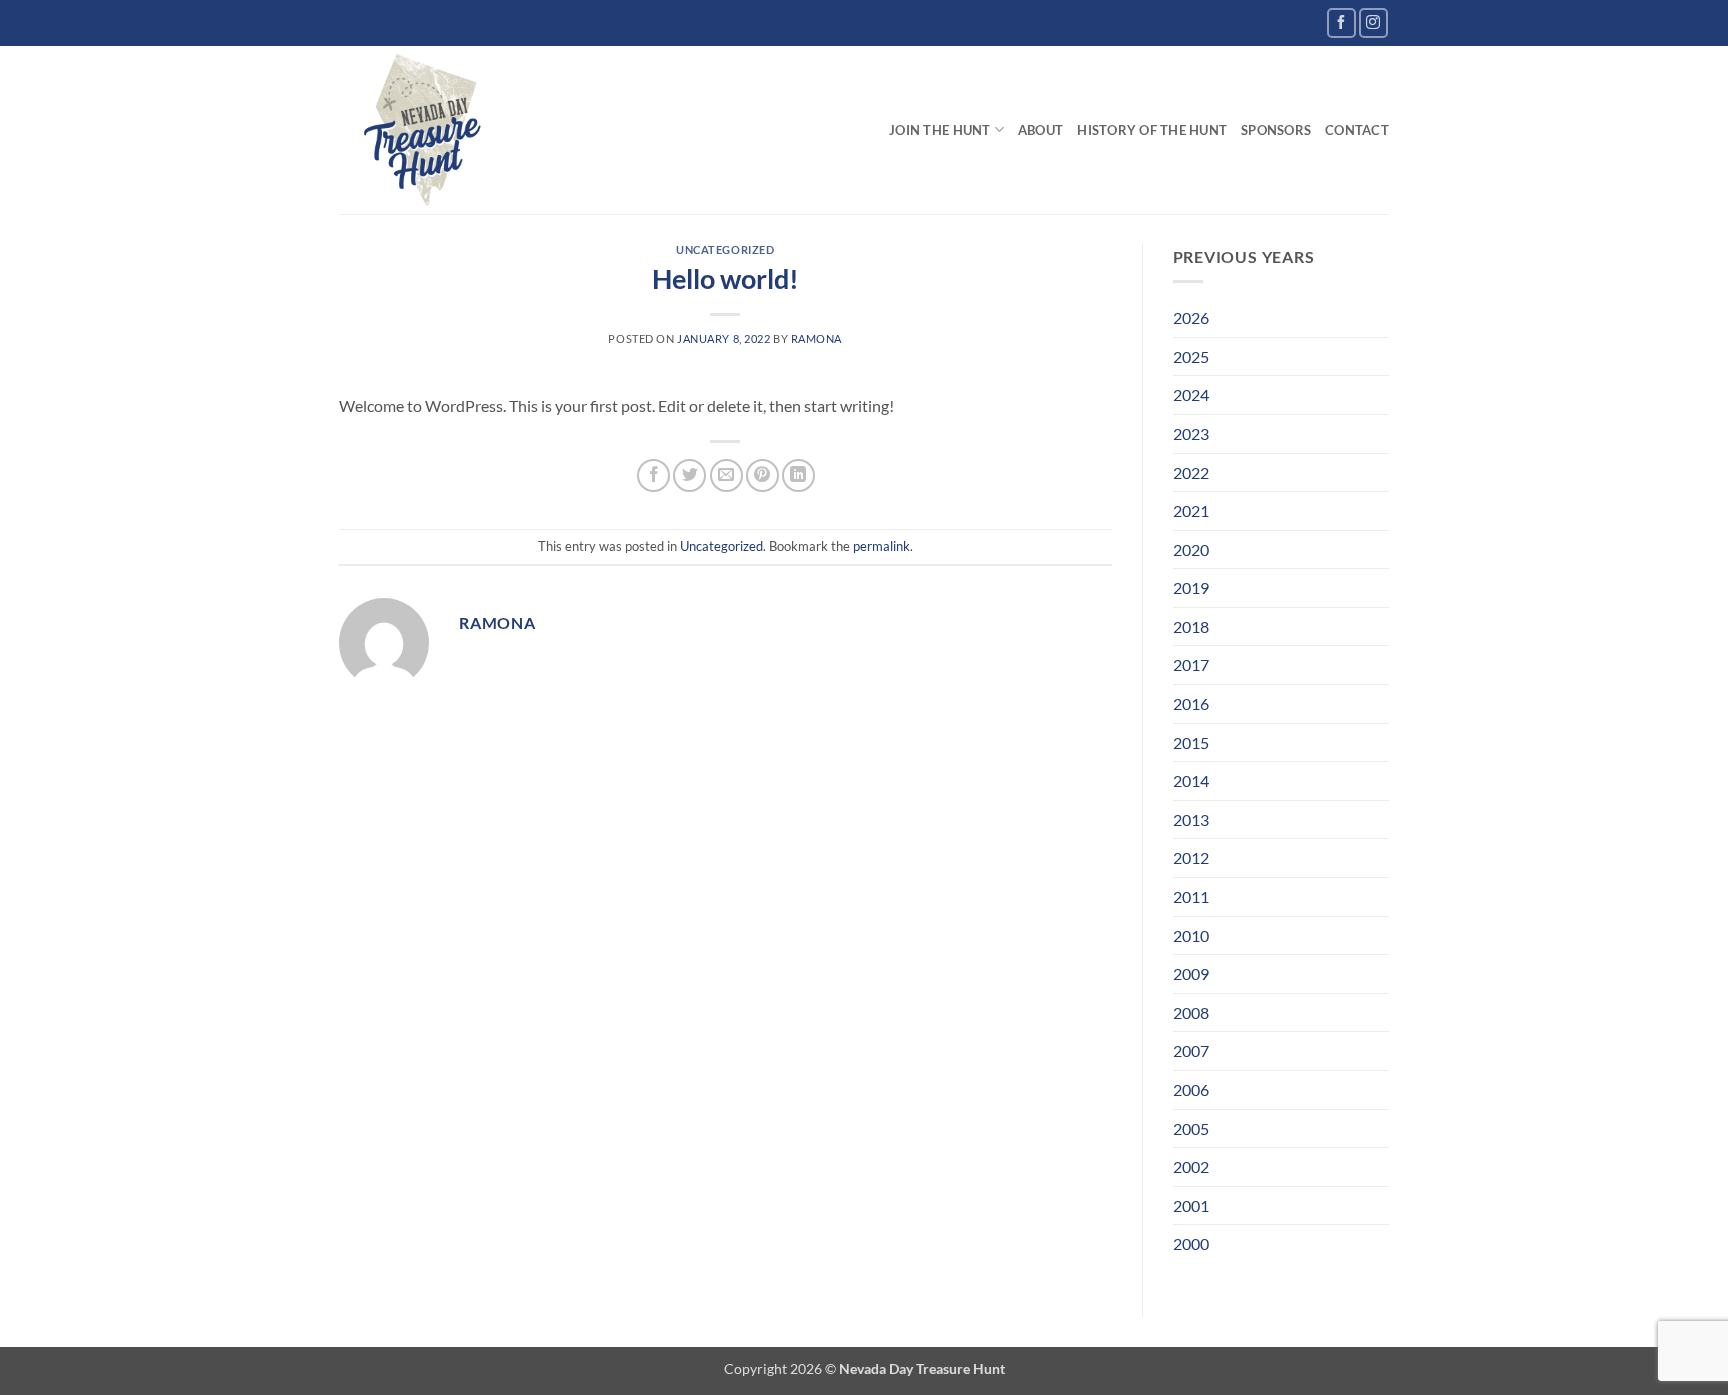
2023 (1191, 433)
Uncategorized (725, 249)
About (1040, 130)
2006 (1191, 1089)
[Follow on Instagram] (1373, 22)
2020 (1191, 549)
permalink (881, 546)
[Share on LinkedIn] (798, 475)
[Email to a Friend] (726, 475)
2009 (1191, 973)
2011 (1191, 896)
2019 (1191, 587)
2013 (1191, 819)
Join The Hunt (939, 130)
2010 (1191, 935)
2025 (1191, 356)
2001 (1191, 1205)
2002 (1191, 1166)
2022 (1191, 472)
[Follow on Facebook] (1341, 22)
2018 (1191, 626)
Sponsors (1276, 130)
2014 (1191, 780)
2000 (1191, 1243)
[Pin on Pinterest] (762, 475)
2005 (1191, 1128)
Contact (1357, 130)
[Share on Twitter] (689, 475)
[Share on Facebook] (653, 475)
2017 (1191, 664)
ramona (816, 338)
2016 (1191, 703)
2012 (1191, 857)
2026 (1191, 317)
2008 (1191, 1012)
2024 (1191, 394)
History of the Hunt (1152, 130)
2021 (1191, 510)
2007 (1191, 1050)
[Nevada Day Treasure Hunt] (423, 130)
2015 (1191, 742)
